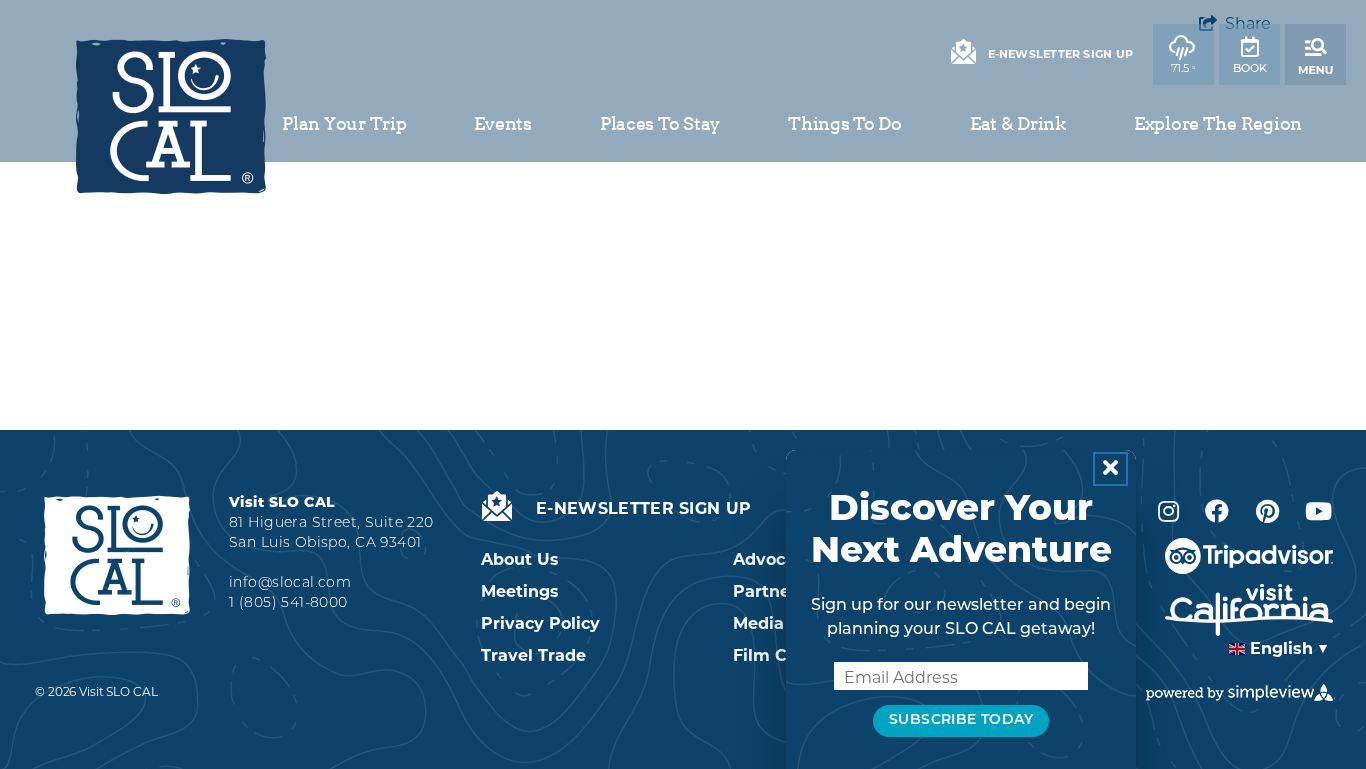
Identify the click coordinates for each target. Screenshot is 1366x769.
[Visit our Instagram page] (1168, 511)
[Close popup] (1110, 469)
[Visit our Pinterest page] (1267, 511)
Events (502, 123)
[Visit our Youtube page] (1318, 511)
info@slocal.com (290, 583)
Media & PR (781, 623)
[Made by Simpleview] (1240, 692)
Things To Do (845, 123)
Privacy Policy (540, 623)
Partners (769, 591)
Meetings (520, 591)
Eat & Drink (1018, 123)
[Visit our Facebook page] (1217, 511)
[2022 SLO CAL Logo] (170, 116)
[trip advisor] (1249, 556)
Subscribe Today (961, 720)
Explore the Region (1218, 123)
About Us (520, 559)
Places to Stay (660, 123)
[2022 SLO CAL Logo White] (117, 554)
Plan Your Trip (344, 123)
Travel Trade (533, 655)
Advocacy (773, 559)
